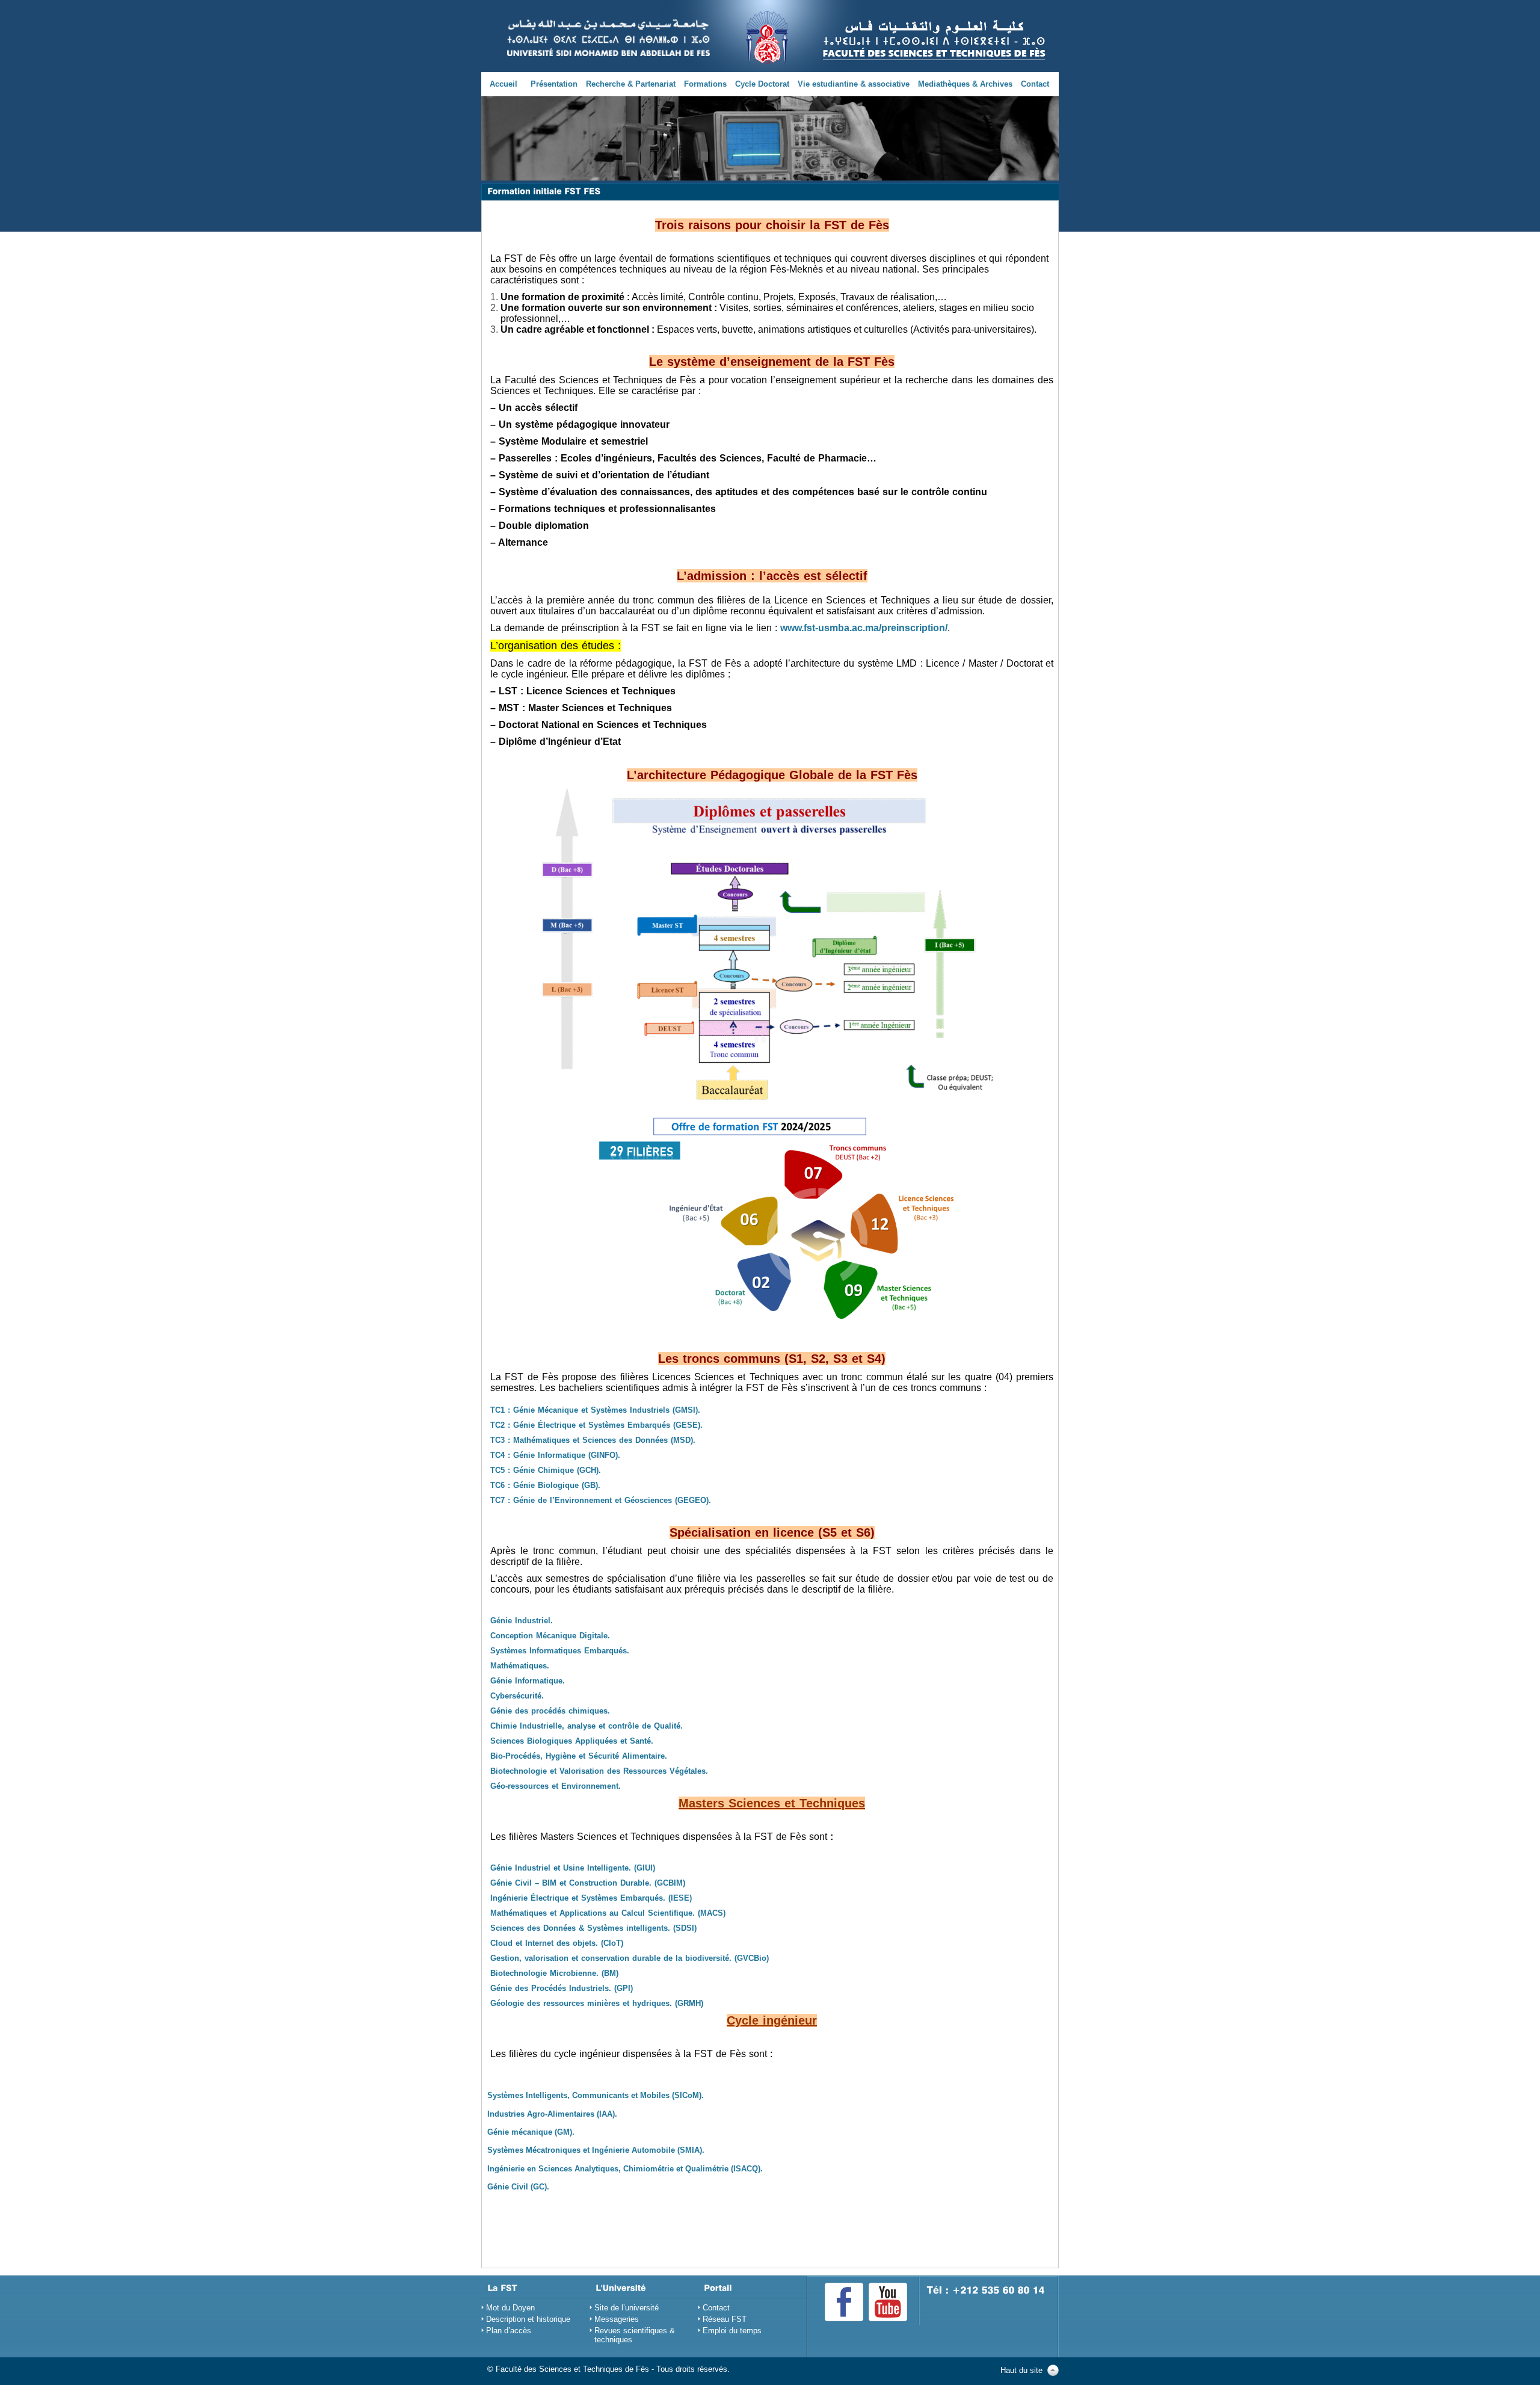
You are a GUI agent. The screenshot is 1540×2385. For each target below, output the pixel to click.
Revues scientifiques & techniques (635, 2335)
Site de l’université (627, 2308)
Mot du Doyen (510, 2308)
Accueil (504, 84)
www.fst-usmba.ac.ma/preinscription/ (864, 628)
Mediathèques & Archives (965, 84)
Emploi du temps (732, 2331)
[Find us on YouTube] (888, 2302)
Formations (705, 84)
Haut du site (1021, 2370)
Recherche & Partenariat (631, 84)
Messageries (617, 2319)
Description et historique (528, 2319)
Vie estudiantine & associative (854, 84)
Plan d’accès (509, 2331)
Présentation (554, 84)
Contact (1035, 84)
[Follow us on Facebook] (844, 2302)
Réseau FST (725, 2319)
